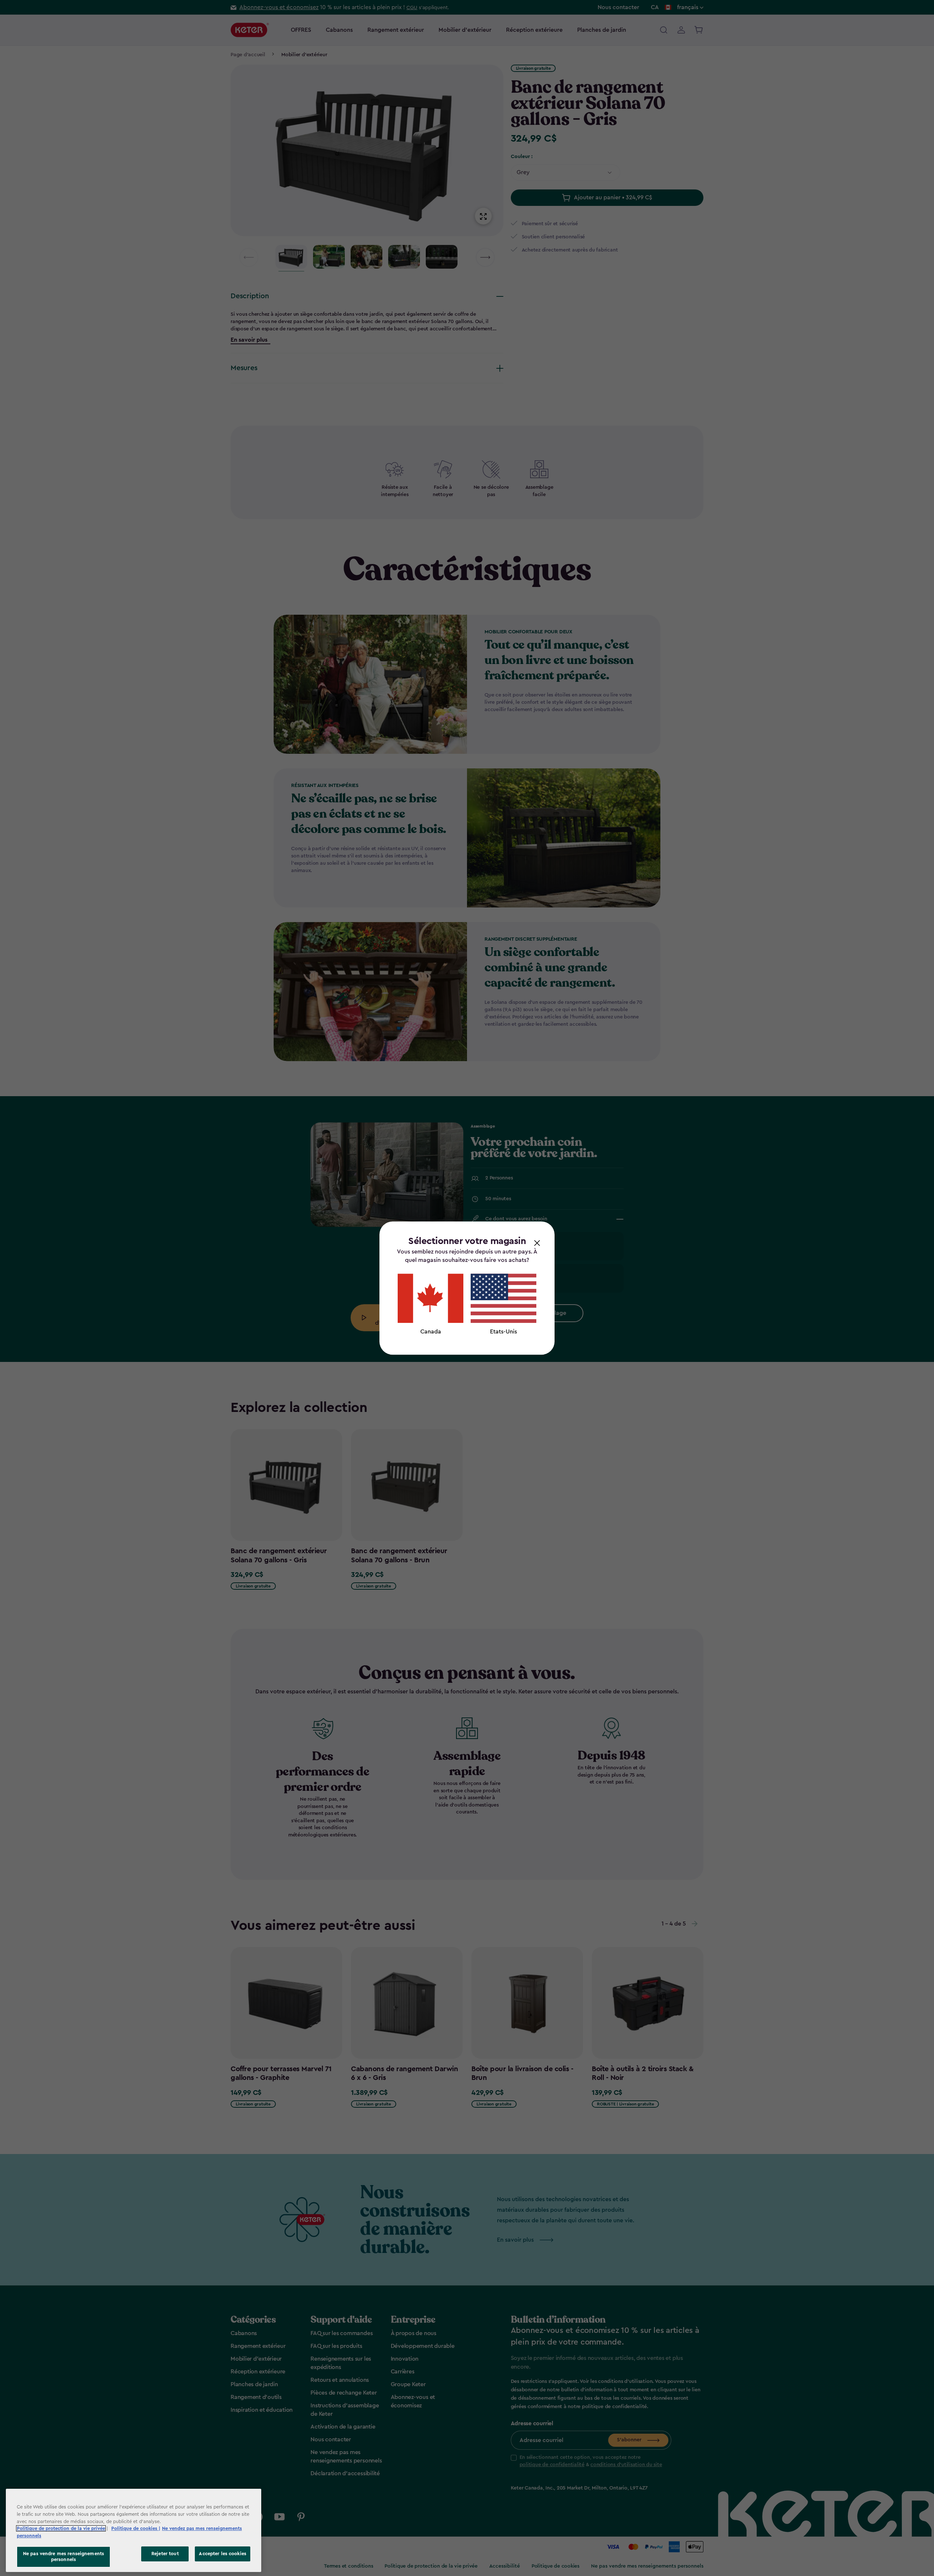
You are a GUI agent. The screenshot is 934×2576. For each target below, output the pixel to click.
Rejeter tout (165, 2554)
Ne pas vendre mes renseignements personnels (63, 2557)
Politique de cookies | (136, 2528)
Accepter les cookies (223, 2554)
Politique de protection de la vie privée (61, 2528)
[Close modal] (537, 1243)
